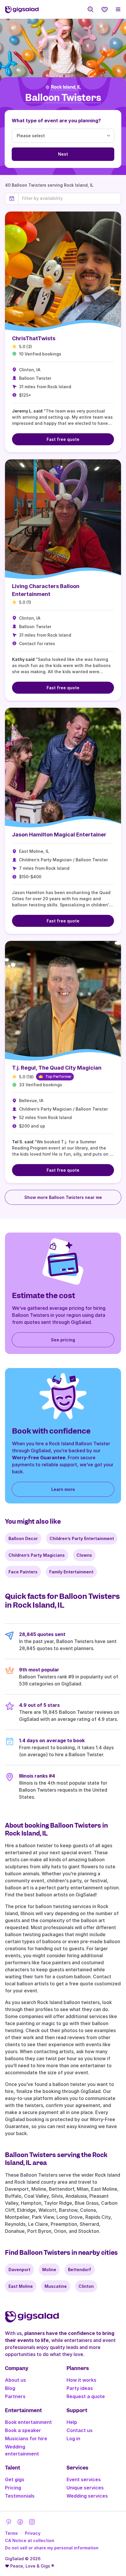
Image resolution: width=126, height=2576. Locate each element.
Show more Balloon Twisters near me (63, 1197)
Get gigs (15, 2479)
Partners (15, 2396)
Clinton (86, 2286)
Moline (49, 2270)
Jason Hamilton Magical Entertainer (59, 835)
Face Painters (23, 1572)
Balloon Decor (23, 1538)
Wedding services (87, 2496)
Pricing (13, 2488)
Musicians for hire (26, 2438)
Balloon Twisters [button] (63, 98)
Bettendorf (80, 2270)
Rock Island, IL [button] (66, 87)
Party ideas (80, 2388)
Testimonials (20, 2496)
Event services (84, 2479)
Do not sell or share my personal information (52, 2548)
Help (72, 2422)
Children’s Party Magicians (37, 1555)
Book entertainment (28, 2422)
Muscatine (56, 2286)
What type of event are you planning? (56, 121)
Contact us (80, 2430)
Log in (73, 2438)
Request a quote (86, 2396)
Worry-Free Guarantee (39, 1458)
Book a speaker (23, 2430)
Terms (11, 2533)
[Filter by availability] (70, 198)
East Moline (21, 2286)
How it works (81, 2380)
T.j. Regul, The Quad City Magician (57, 1068)
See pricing (63, 1340)
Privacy (33, 2533)
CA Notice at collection (30, 2540)
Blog (10, 2388)
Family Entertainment (71, 1572)
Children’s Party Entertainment (82, 1538)
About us (16, 2380)
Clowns (84, 1555)
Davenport (19, 2270)
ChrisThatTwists (34, 338)
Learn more (63, 1489)
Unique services (85, 2488)
